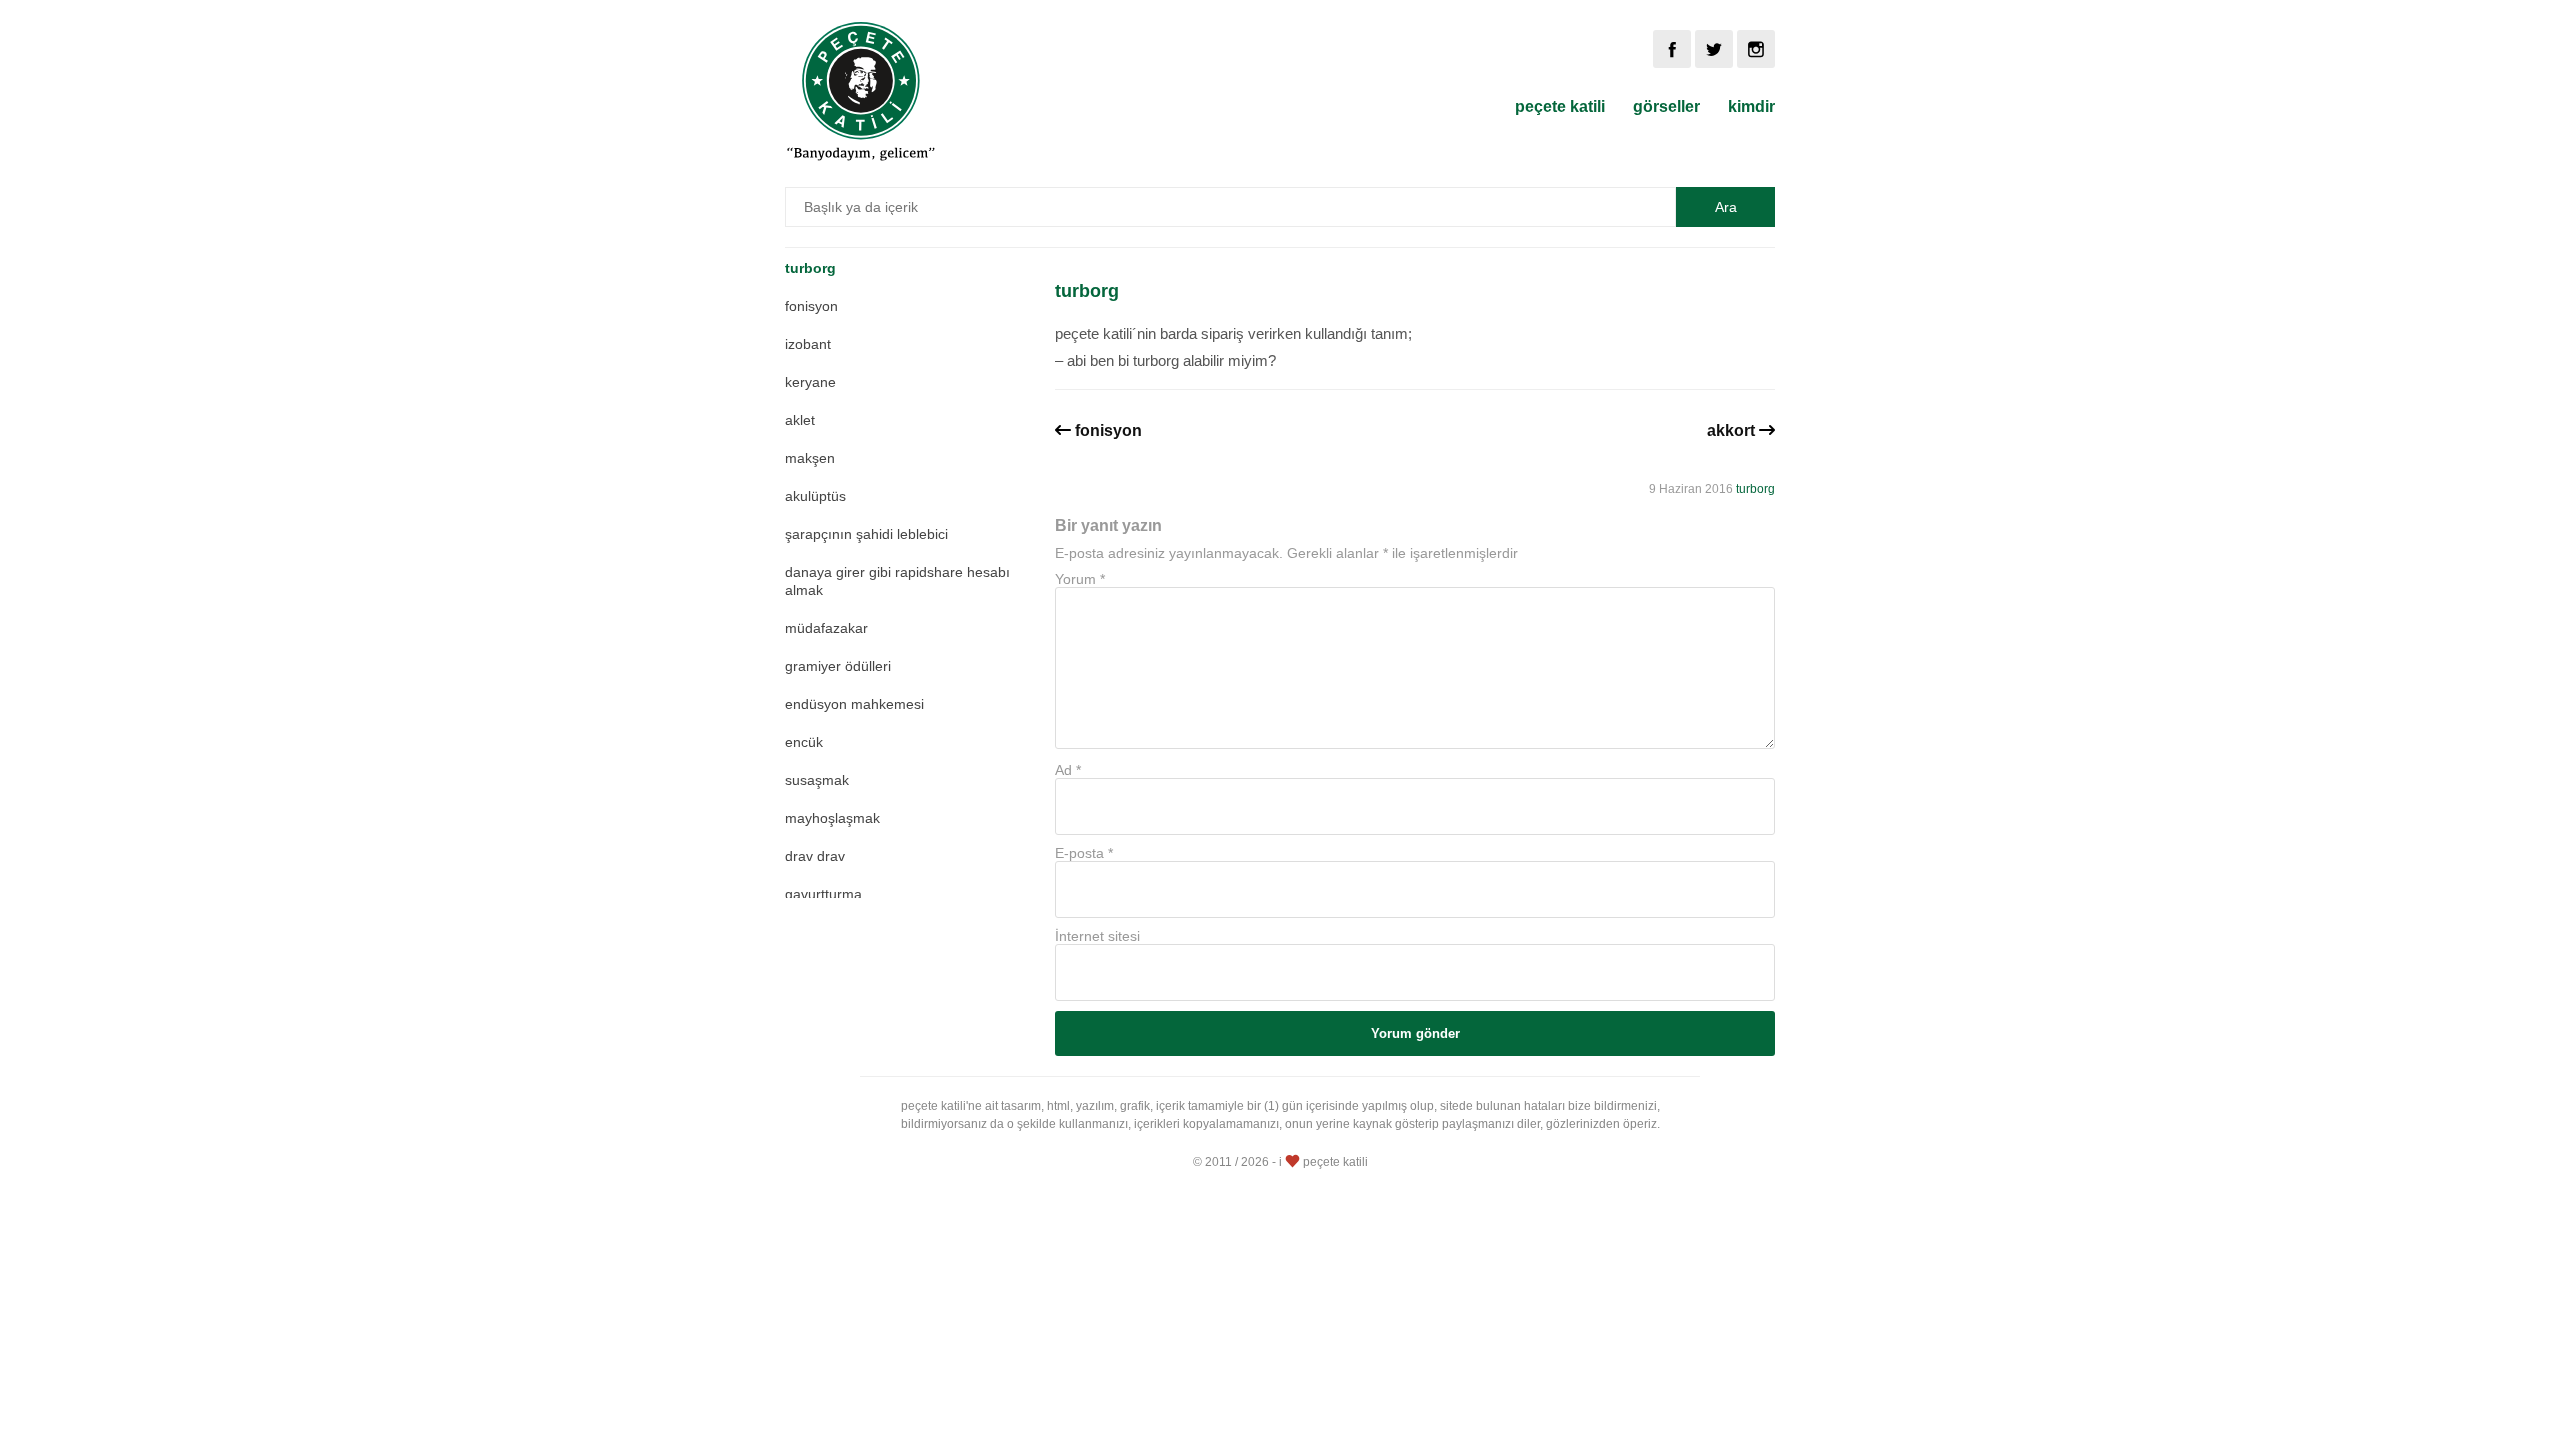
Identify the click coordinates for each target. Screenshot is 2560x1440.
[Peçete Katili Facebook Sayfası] (1672, 49)
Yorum (1080, 579)
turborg (810, 268)
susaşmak (817, 780)
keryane (810, 382)
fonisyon (811, 306)
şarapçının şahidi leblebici (866, 534)
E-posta (1084, 853)
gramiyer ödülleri (838, 666)
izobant (808, 344)
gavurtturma (823, 894)
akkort (1731, 430)
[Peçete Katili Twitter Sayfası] (1714, 49)
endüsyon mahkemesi (854, 704)
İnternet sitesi (1097, 936)
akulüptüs (815, 496)
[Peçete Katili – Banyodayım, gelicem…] (861, 157)
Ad (1068, 770)
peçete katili (1560, 106)
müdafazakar (826, 628)
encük (804, 742)
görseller (1666, 106)
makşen (810, 458)
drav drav (815, 856)
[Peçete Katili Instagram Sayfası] (1756, 49)
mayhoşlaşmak (832, 818)
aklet (800, 420)
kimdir (1751, 106)
